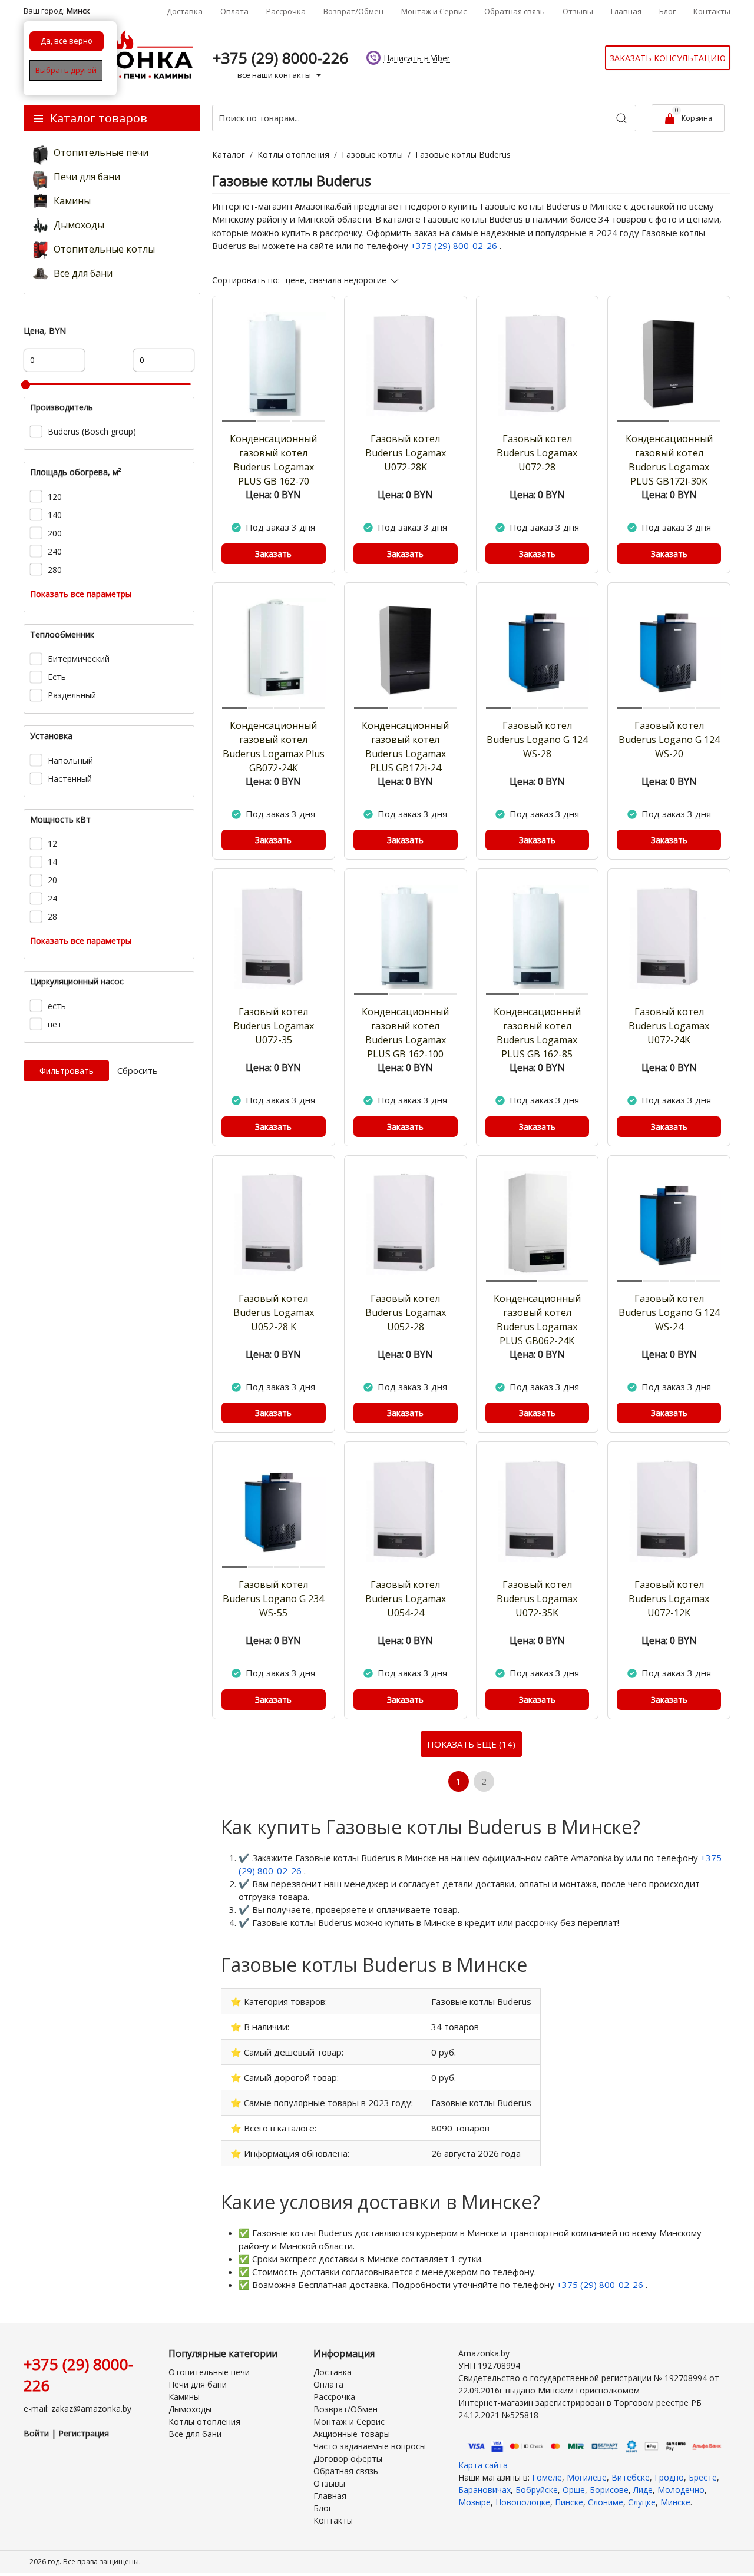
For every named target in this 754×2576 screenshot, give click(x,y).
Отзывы (578, 11)
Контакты (712, 11)
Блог (667, 11)
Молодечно (681, 2490)
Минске (675, 2502)
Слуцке (642, 2502)
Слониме (606, 2502)
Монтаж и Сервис (434, 11)
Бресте (703, 2477)
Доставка (185, 11)
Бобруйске (537, 2490)
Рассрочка (286, 11)
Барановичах (485, 2490)
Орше (574, 2490)
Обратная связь (515, 11)
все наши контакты (275, 75)
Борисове (609, 2490)
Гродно (669, 2477)
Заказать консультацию (668, 58)
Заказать (273, 554)
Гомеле (547, 2477)
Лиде (643, 2490)
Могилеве (587, 2477)
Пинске (569, 2502)
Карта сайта (483, 2465)
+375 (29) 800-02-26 (455, 246)
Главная (626, 11)
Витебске (631, 2477)
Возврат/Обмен (353, 11)
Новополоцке (523, 2502)
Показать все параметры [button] (81, 594)
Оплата (234, 11)
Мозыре (474, 2502)
